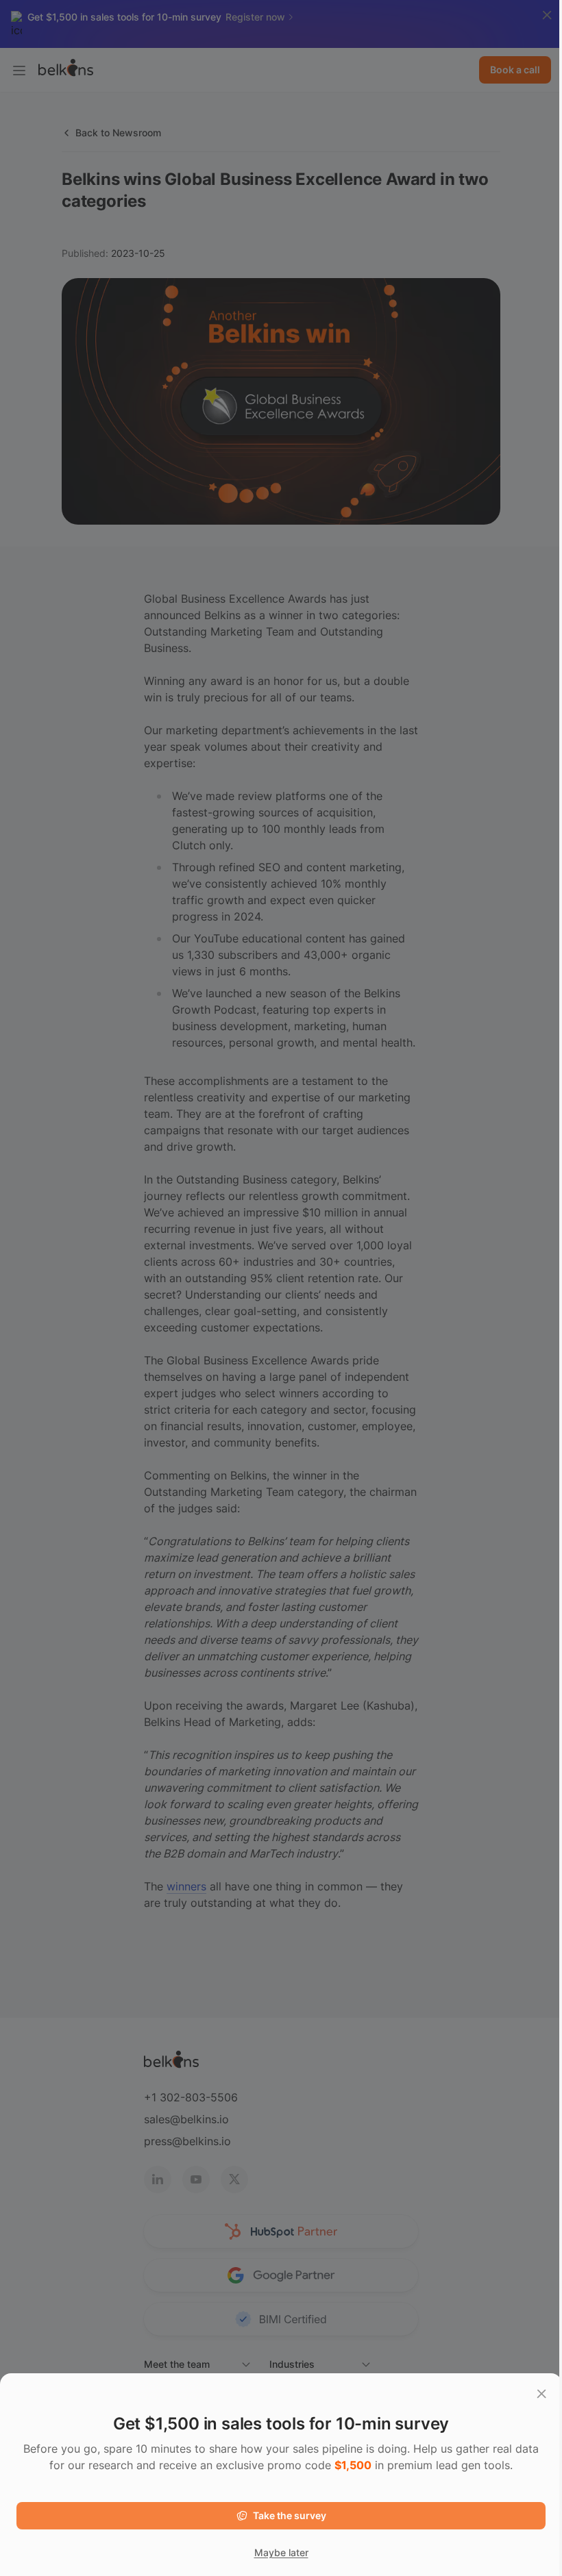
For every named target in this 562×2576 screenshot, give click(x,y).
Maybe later (281, 2552)
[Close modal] (541, 2394)
